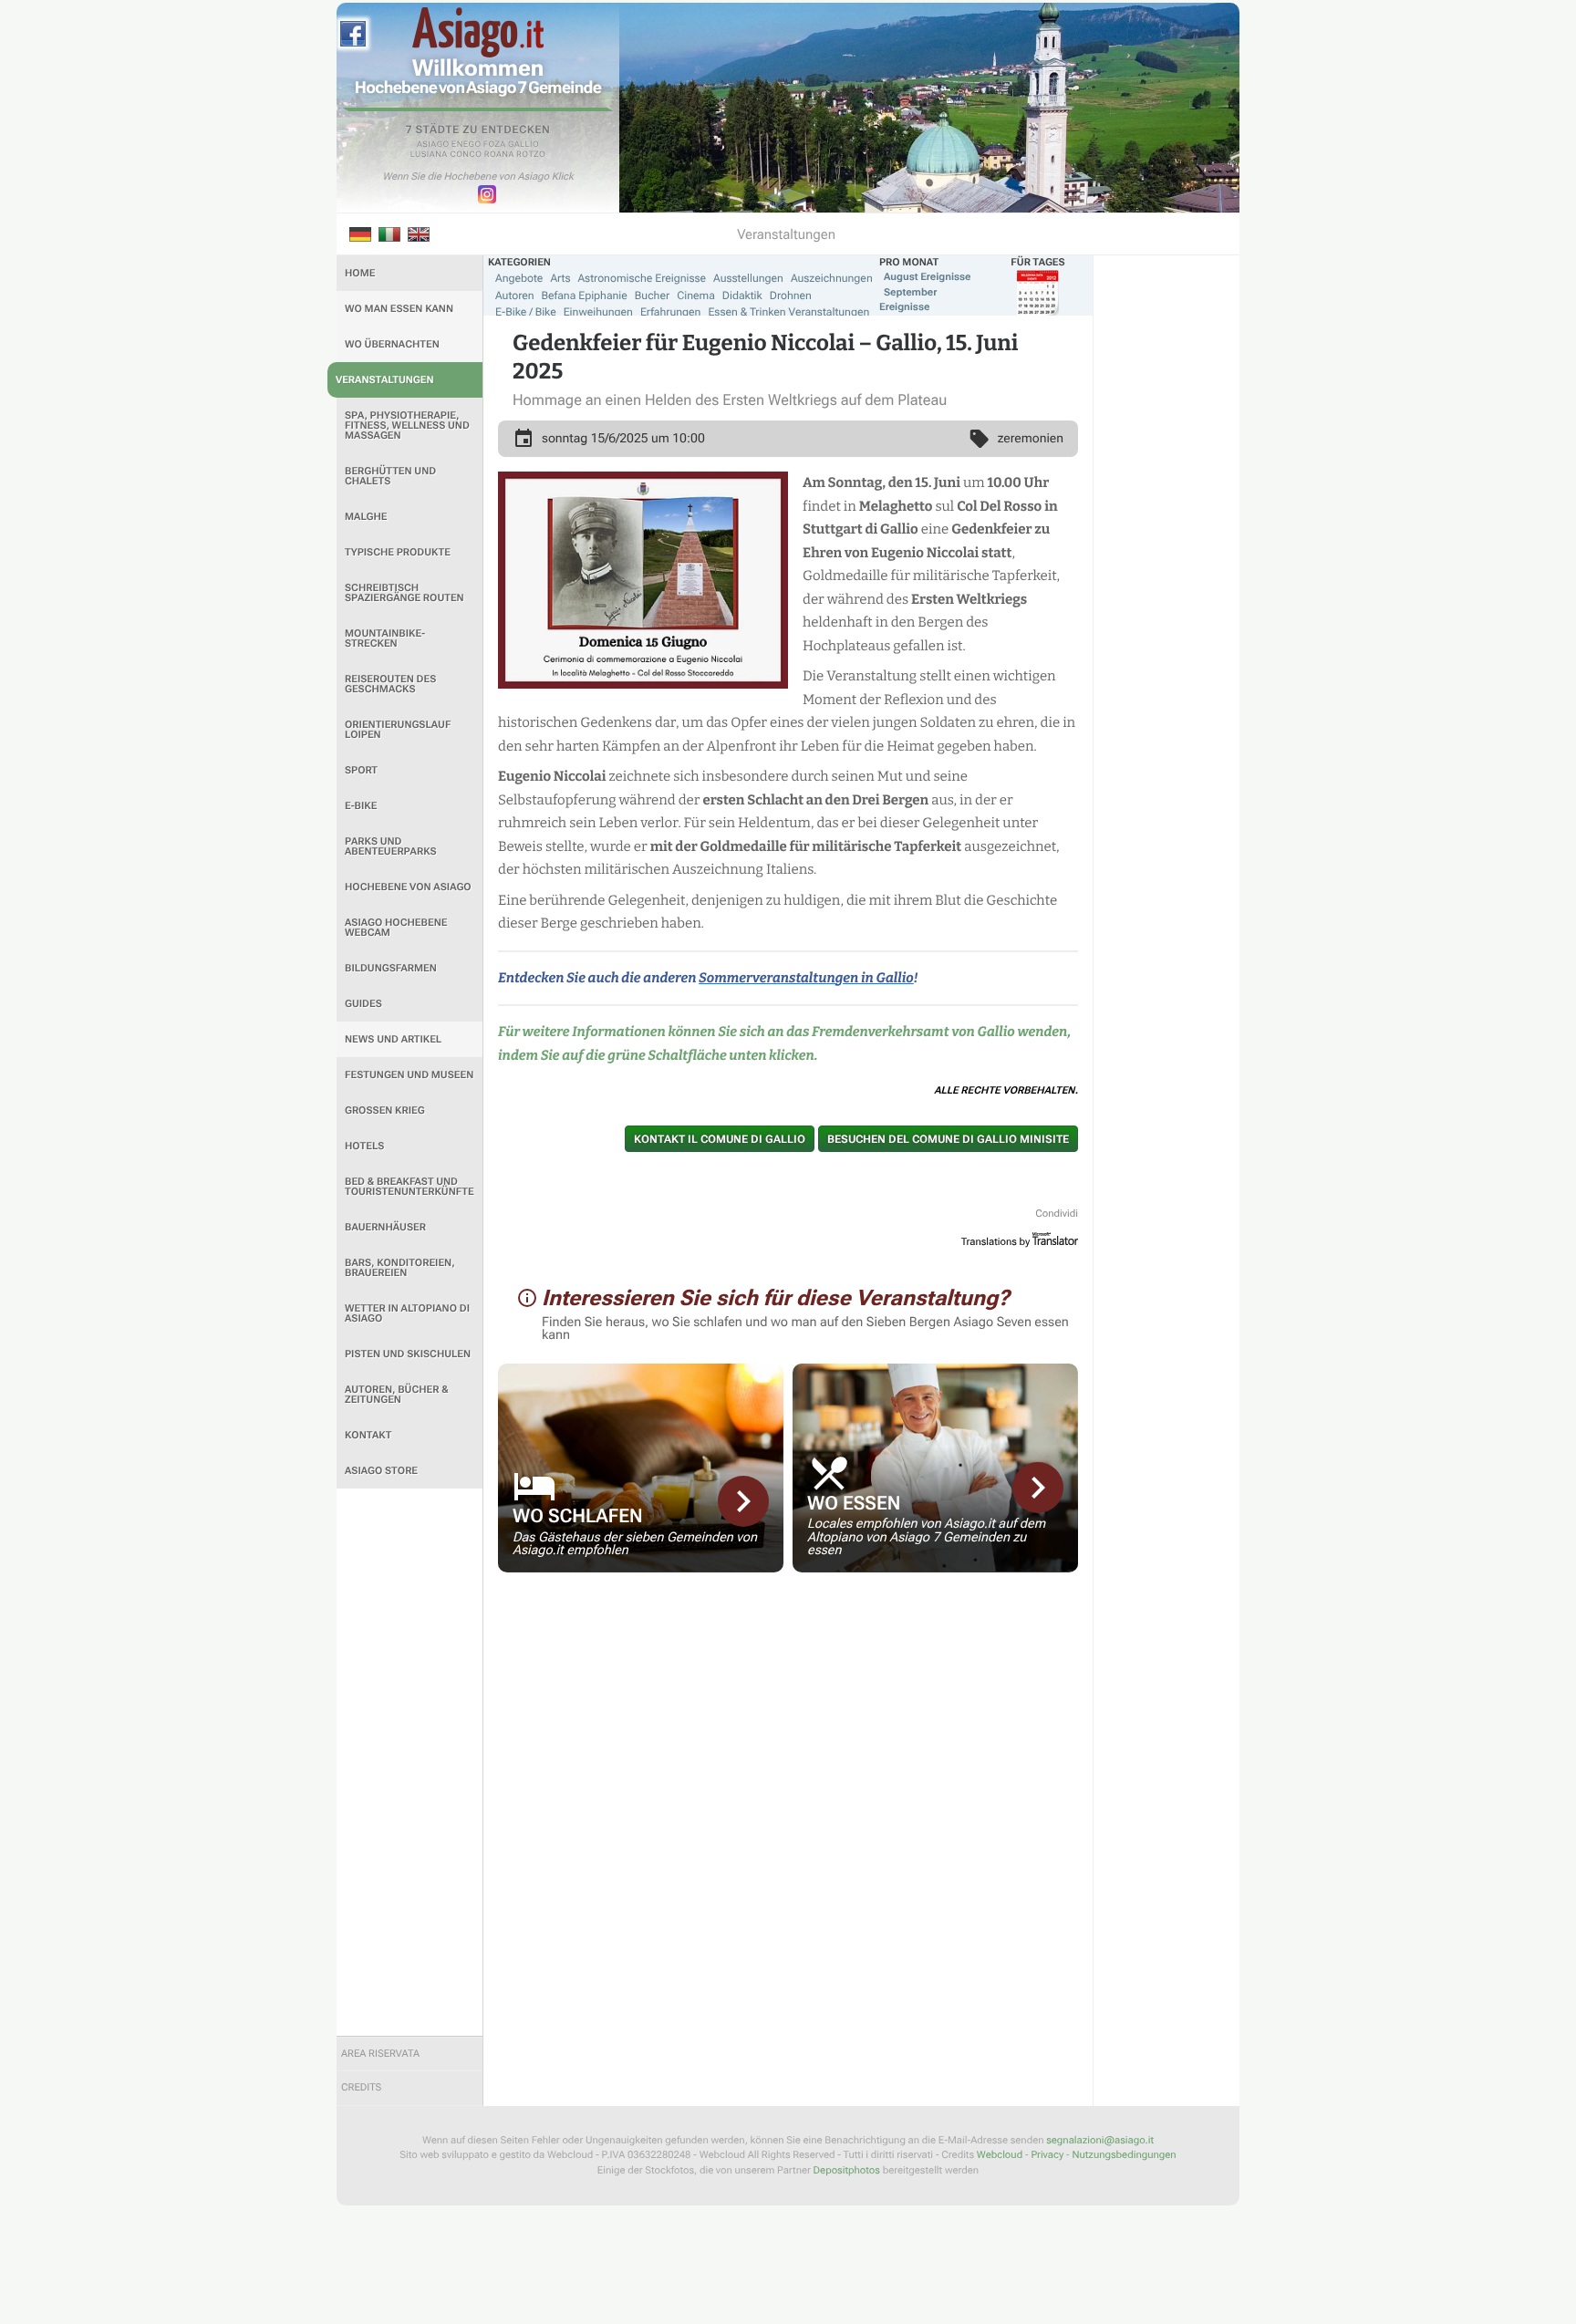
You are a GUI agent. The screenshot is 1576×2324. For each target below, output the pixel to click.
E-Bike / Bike (526, 312)
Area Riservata (380, 2054)
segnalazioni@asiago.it (1100, 2140)
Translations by (996, 1242)
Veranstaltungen (385, 380)
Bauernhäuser (385, 1227)
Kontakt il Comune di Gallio (720, 1139)
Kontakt (368, 1435)
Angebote (519, 278)
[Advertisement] (410, 1762)
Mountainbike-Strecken (385, 638)
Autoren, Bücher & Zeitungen (397, 1395)
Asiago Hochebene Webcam (396, 928)
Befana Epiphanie (585, 296)
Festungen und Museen (409, 1075)
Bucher (652, 296)
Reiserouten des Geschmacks (390, 684)
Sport (361, 770)
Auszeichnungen (832, 278)
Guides (363, 1004)
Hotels (364, 1146)
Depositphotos (847, 2170)
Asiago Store (381, 1471)
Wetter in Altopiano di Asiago (407, 1313)
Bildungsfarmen (391, 968)
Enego (467, 145)
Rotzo (531, 155)
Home (360, 273)
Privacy (1047, 2155)
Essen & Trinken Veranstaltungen (788, 312)
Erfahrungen (670, 312)
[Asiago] (478, 32)
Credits (361, 2087)
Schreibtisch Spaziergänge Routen (404, 593)
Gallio (524, 145)
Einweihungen (598, 312)
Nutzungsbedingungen (1124, 2155)
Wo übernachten (392, 344)
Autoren (515, 296)
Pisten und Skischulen (408, 1354)
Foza (495, 145)
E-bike (361, 806)
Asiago (433, 145)
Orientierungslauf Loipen (398, 730)
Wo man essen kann (399, 309)
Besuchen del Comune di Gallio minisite (948, 1139)
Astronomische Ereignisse (642, 278)
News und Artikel (393, 1039)
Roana (499, 155)
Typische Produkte (398, 552)
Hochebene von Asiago (408, 887)
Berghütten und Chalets (390, 476)
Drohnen (791, 296)
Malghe (366, 517)
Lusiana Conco (446, 155)
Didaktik (742, 296)
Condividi (1057, 1214)
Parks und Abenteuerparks (391, 846)
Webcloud (1000, 2155)
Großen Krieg (385, 1110)
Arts (560, 278)
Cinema (696, 296)
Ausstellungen (748, 278)
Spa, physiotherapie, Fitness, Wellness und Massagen (407, 425)
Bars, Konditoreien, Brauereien (400, 1268)
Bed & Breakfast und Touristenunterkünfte (410, 1187)
